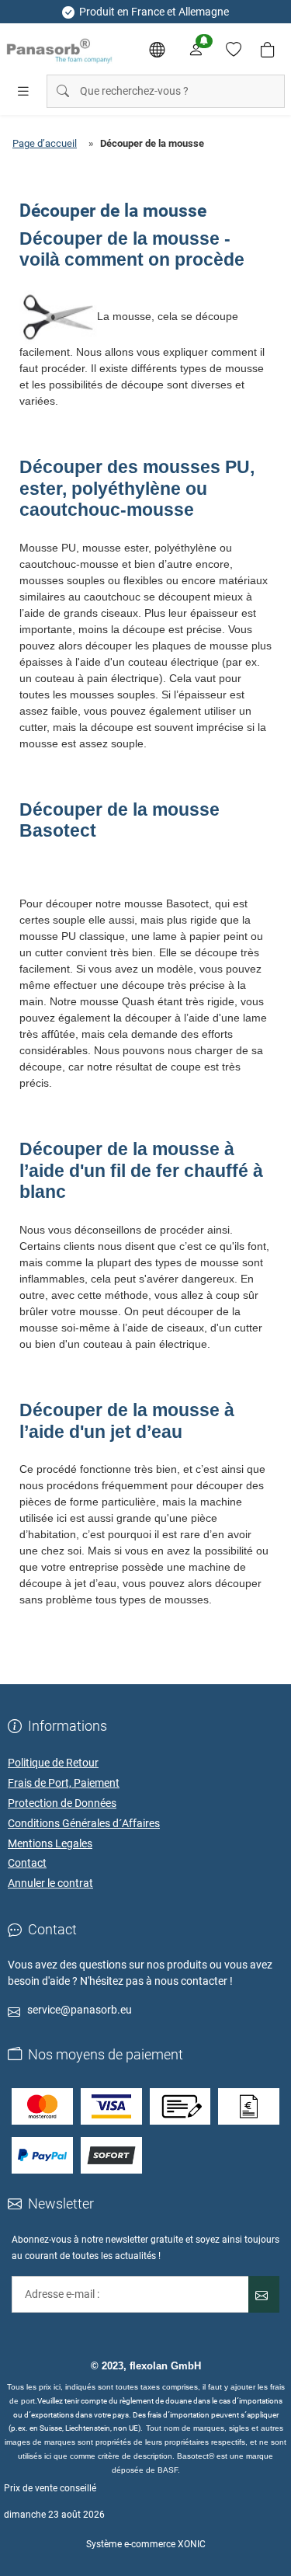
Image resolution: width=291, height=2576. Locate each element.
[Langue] (157, 50)
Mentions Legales (50, 1843)
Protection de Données (62, 1803)
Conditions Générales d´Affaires (84, 1823)
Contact (27, 1863)
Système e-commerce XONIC (146, 2544)
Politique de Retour (53, 1763)
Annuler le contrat (50, 1883)
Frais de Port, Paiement (64, 1783)
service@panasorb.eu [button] (80, 2010)
